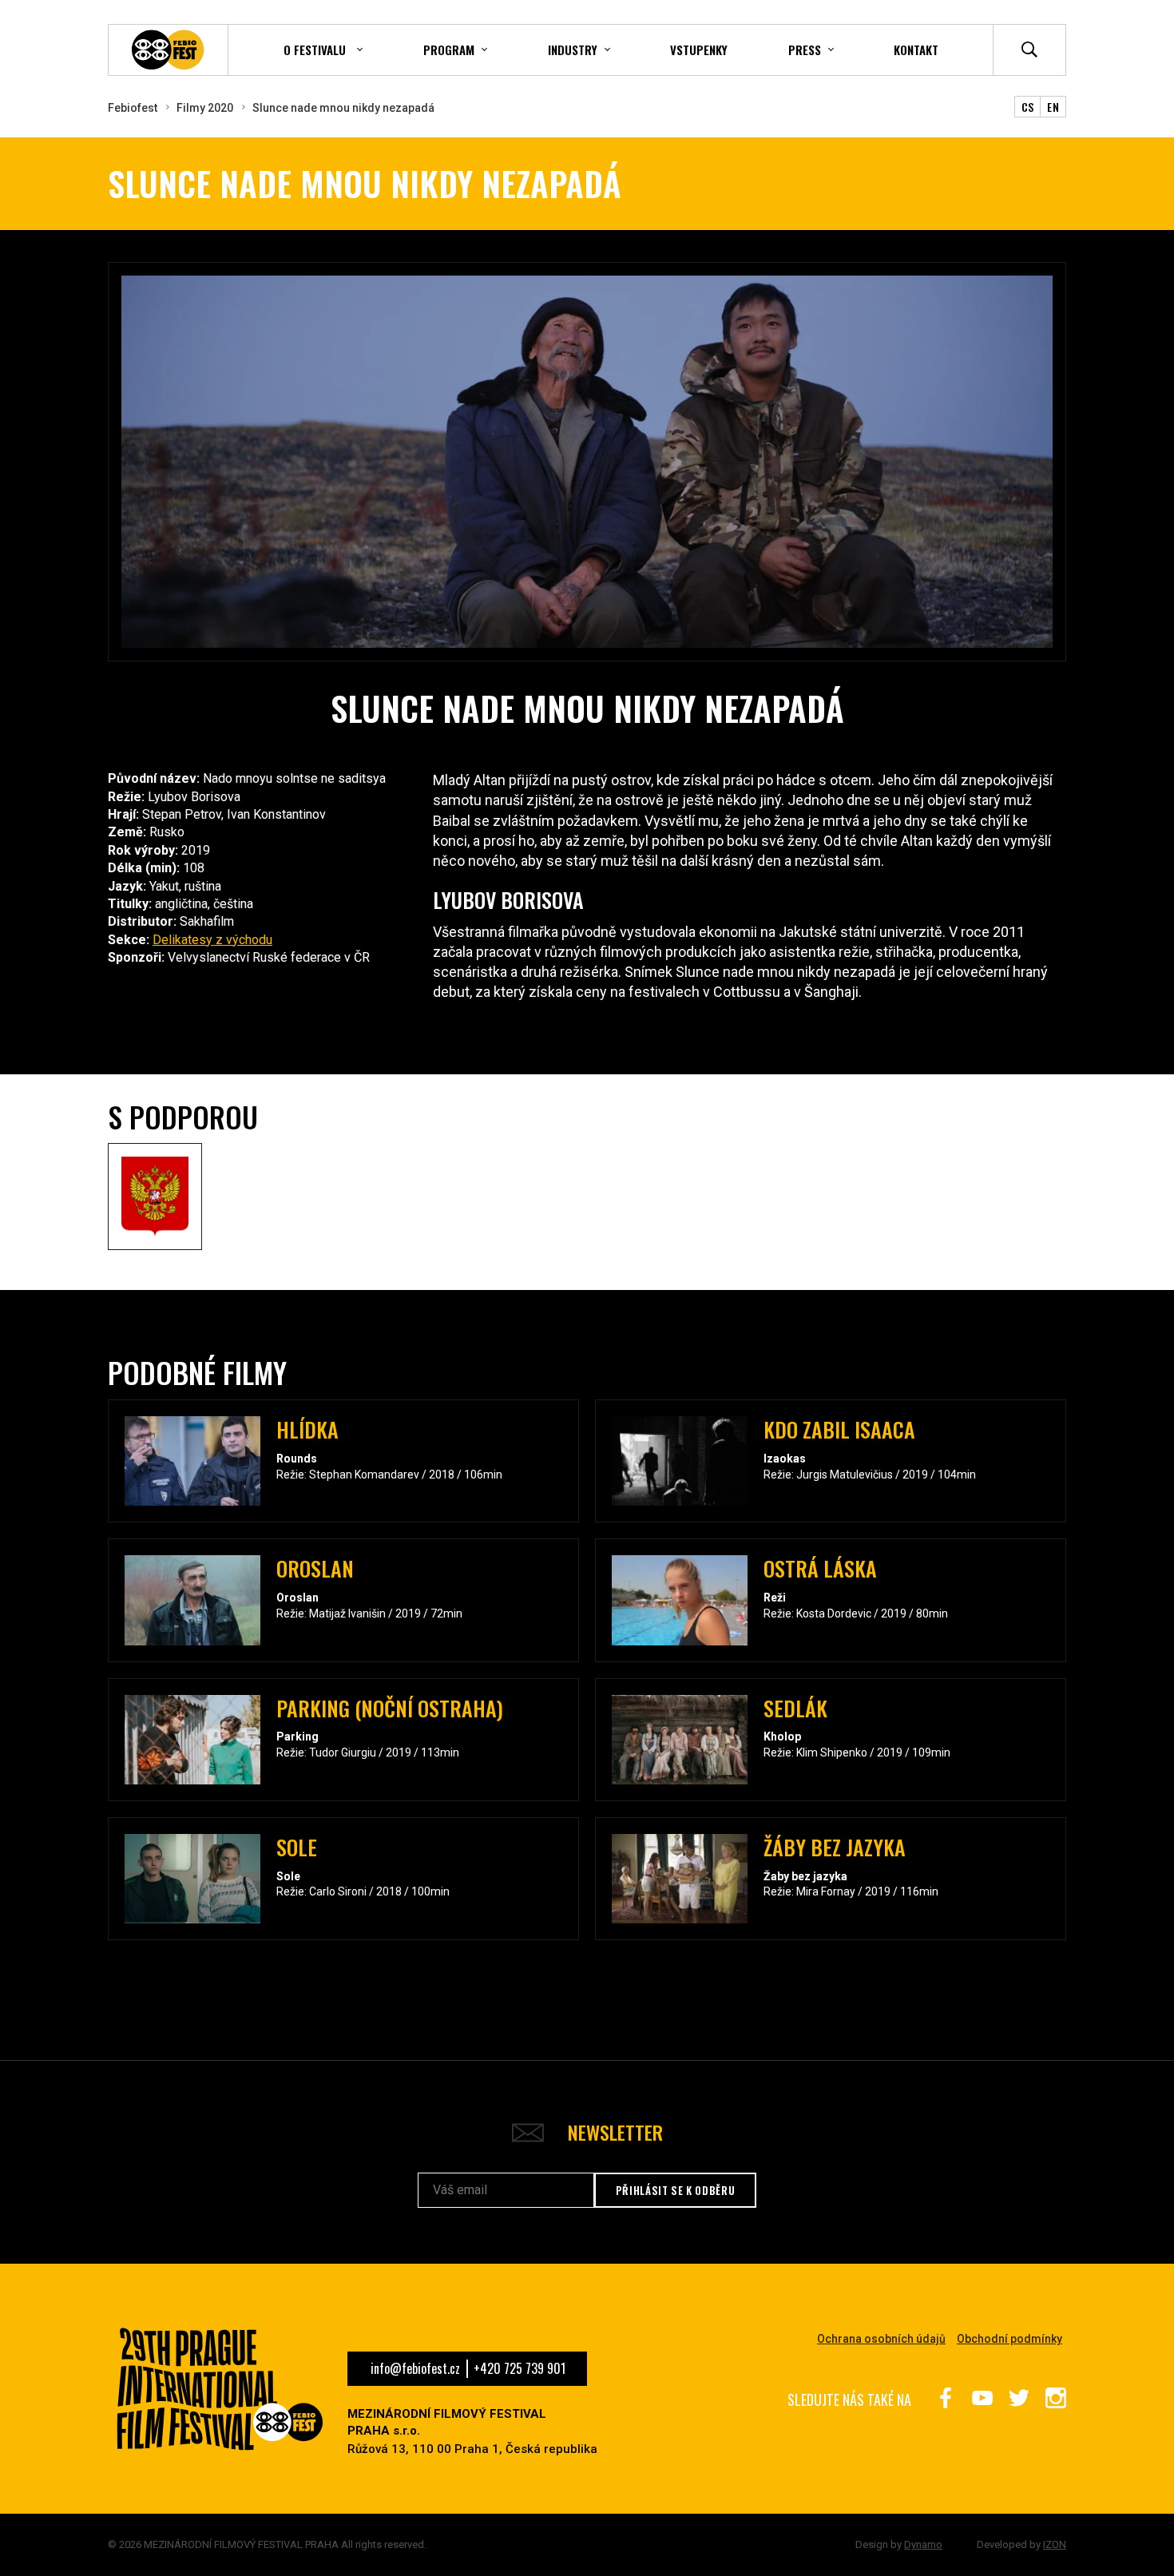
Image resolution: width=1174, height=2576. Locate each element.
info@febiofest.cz (415, 2368)
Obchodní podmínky (1009, 2339)
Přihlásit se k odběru (676, 2190)
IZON (1055, 2544)
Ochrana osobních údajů (881, 2339)
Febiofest (133, 108)
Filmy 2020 (205, 108)
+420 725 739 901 (520, 2368)
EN (1053, 107)
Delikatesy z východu (212, 940)
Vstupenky (699, 50)
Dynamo (923, 2544)
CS (1028, 107)
